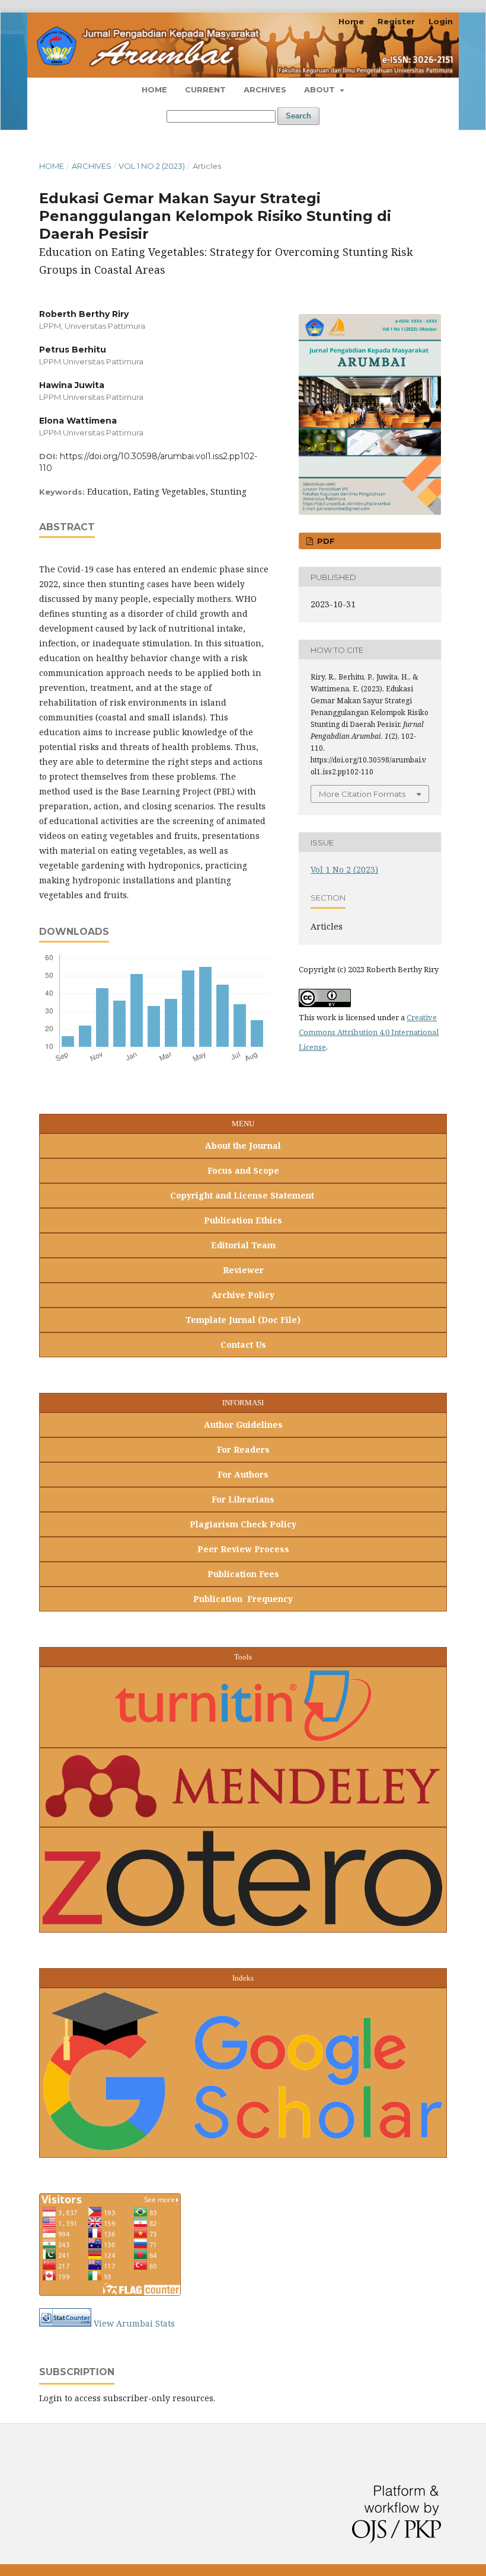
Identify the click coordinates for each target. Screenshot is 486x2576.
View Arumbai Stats (134, 2323)
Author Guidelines (243, 1425)
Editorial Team (243, 1245)
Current (205, 89)
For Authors (243, 1474)
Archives (265, 89)
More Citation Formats (362, 794)
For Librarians (243, 1499)
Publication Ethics (243, 1220)
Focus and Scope (243, 1170)
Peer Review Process (243, 1549)
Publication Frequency (243, 1599)
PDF (325, 541)
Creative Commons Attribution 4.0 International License (369, 1032)
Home (154, 89)
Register (396, 21)
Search (298, 116)
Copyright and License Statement (243, 1195)
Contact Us (243, 1345)
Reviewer (243, 1270)
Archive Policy (243, 1295)
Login (441, 21)
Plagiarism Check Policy (243, 1524)
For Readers (243, 1449)
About (321, 89)
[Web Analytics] (65, 2323)
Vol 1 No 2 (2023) (152, 166)
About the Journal (243, 1146)
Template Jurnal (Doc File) (243, 1320)
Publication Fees (243, 1574)
